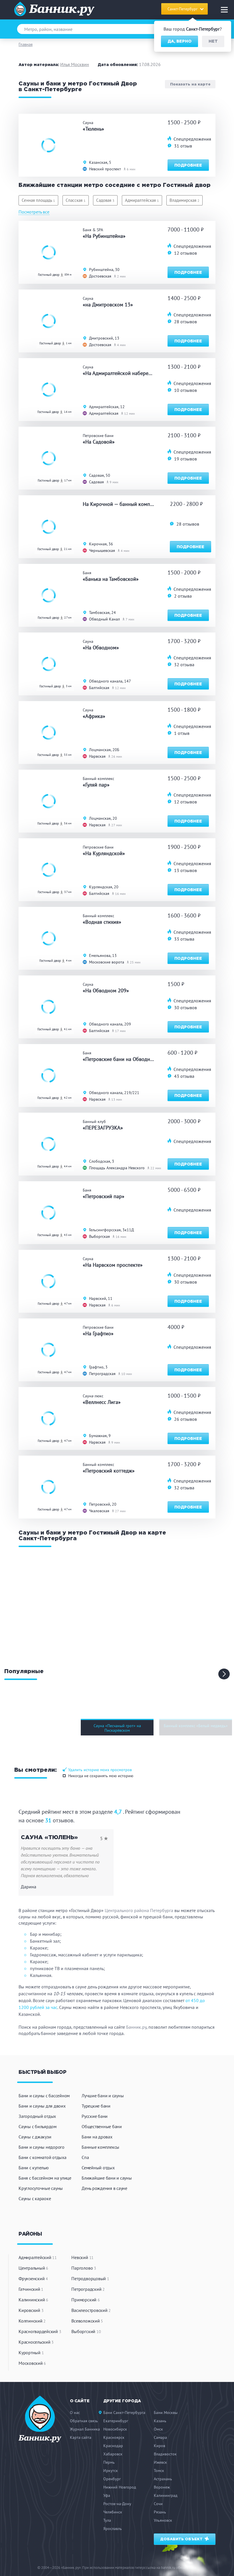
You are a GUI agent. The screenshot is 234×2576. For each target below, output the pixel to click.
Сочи (158, 2504)
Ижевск (160, 2462)
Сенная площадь (38, 200)
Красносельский (36, 2342)
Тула (107, 2520)
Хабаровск (113, 2454)
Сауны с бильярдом (38, 2126)
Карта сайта (81, 2437)
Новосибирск (115, 2429)
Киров (160, 2446)
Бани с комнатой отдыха (43, 2157)
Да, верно (179, 41)
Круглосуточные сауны (41, 2188)
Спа (85, 2157)
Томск (159, 2471)
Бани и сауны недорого (42, 2147)
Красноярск (114, 2437)
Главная (26, 44)
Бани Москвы (166, 2413)
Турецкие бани (96, 2106)
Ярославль (113, 2529)
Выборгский (86, 2331)
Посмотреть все (34, 212)
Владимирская (184, 200)
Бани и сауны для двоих (42, 2106)
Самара (160, 2437)
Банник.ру (136, 2027)
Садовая (105, 200)
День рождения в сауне (104, 2188)
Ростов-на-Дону (117, 2504)
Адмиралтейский (38, 2257)
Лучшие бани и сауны (103, 2096)
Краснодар (113, 2446)
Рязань (160, 2512)
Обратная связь (84, 2421)
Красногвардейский (40, 2331)
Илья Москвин (75, 64)
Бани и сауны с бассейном (44, 2096)
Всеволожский (87, 2321)
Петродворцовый (90, 2278)
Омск (158, 2429)
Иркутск (111, 2471)
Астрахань (163, 2479)
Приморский (85, 2300)
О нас (75, 2413)
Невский (82, 2257)
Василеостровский (91, 2310)
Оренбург (112, 2479)
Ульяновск (163, 2520)
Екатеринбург (116, 2421)
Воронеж (162, 2487)
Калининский (33, 2300)
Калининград (166, 2495)
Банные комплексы (100, 2147)
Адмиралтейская (142, 200)
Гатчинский (31, 2289)
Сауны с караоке (35, 2198)
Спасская (76, 200)
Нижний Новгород (120, 2487)
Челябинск (113, 2512)
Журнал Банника (85, 2429)
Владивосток (165, 2454)
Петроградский (88, 2289)
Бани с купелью (34, 2168)
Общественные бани (102, 2126)
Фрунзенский (33, 2278)
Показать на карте (190, 84)
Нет (213, 41)
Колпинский (32, 2321)
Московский (32, 2363)
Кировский (31, 2310)
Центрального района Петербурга (139, 1910)
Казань (160, 2421)
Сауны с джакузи (35, 2137)
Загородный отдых (37, 2116)
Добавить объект (182, 2539)
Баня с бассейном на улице (45, 2178)
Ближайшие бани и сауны (107, 2178)
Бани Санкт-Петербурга (124, 2413)
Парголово (84, 2268)
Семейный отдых (98, 2168)
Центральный (33, 2268)
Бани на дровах (97, 2137)
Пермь (109, 2462)
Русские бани (95, 2116)
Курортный (31, 2352)
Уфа (107, 2495)
